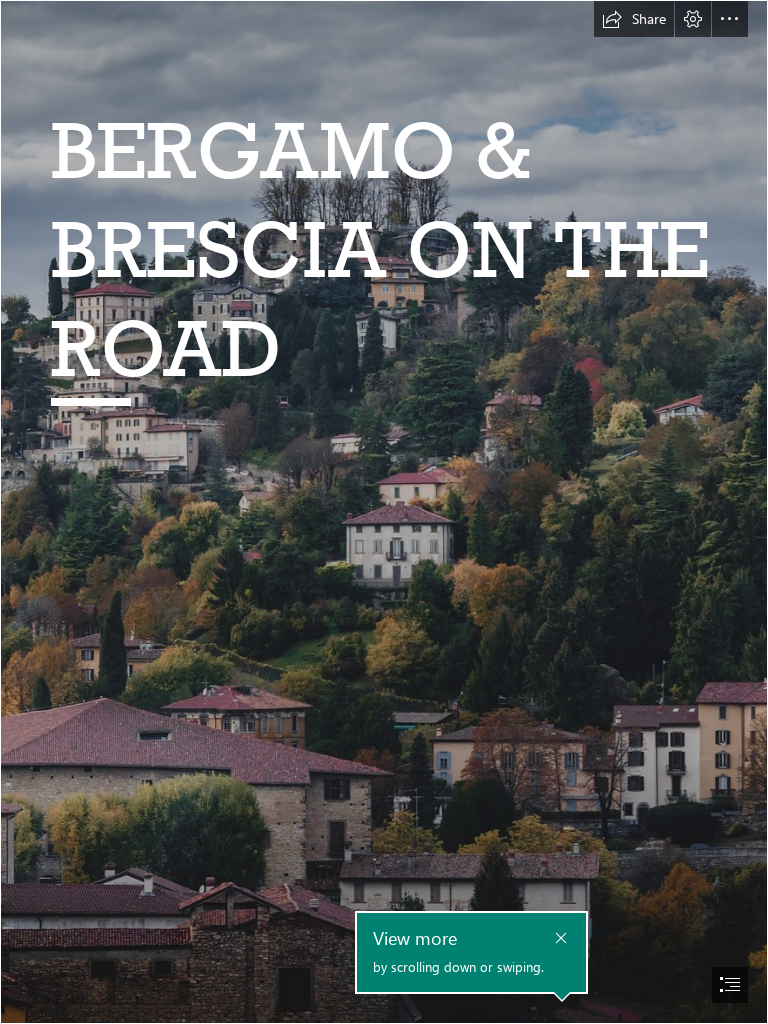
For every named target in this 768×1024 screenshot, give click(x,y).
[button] (634, 19)
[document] (384, 512)
